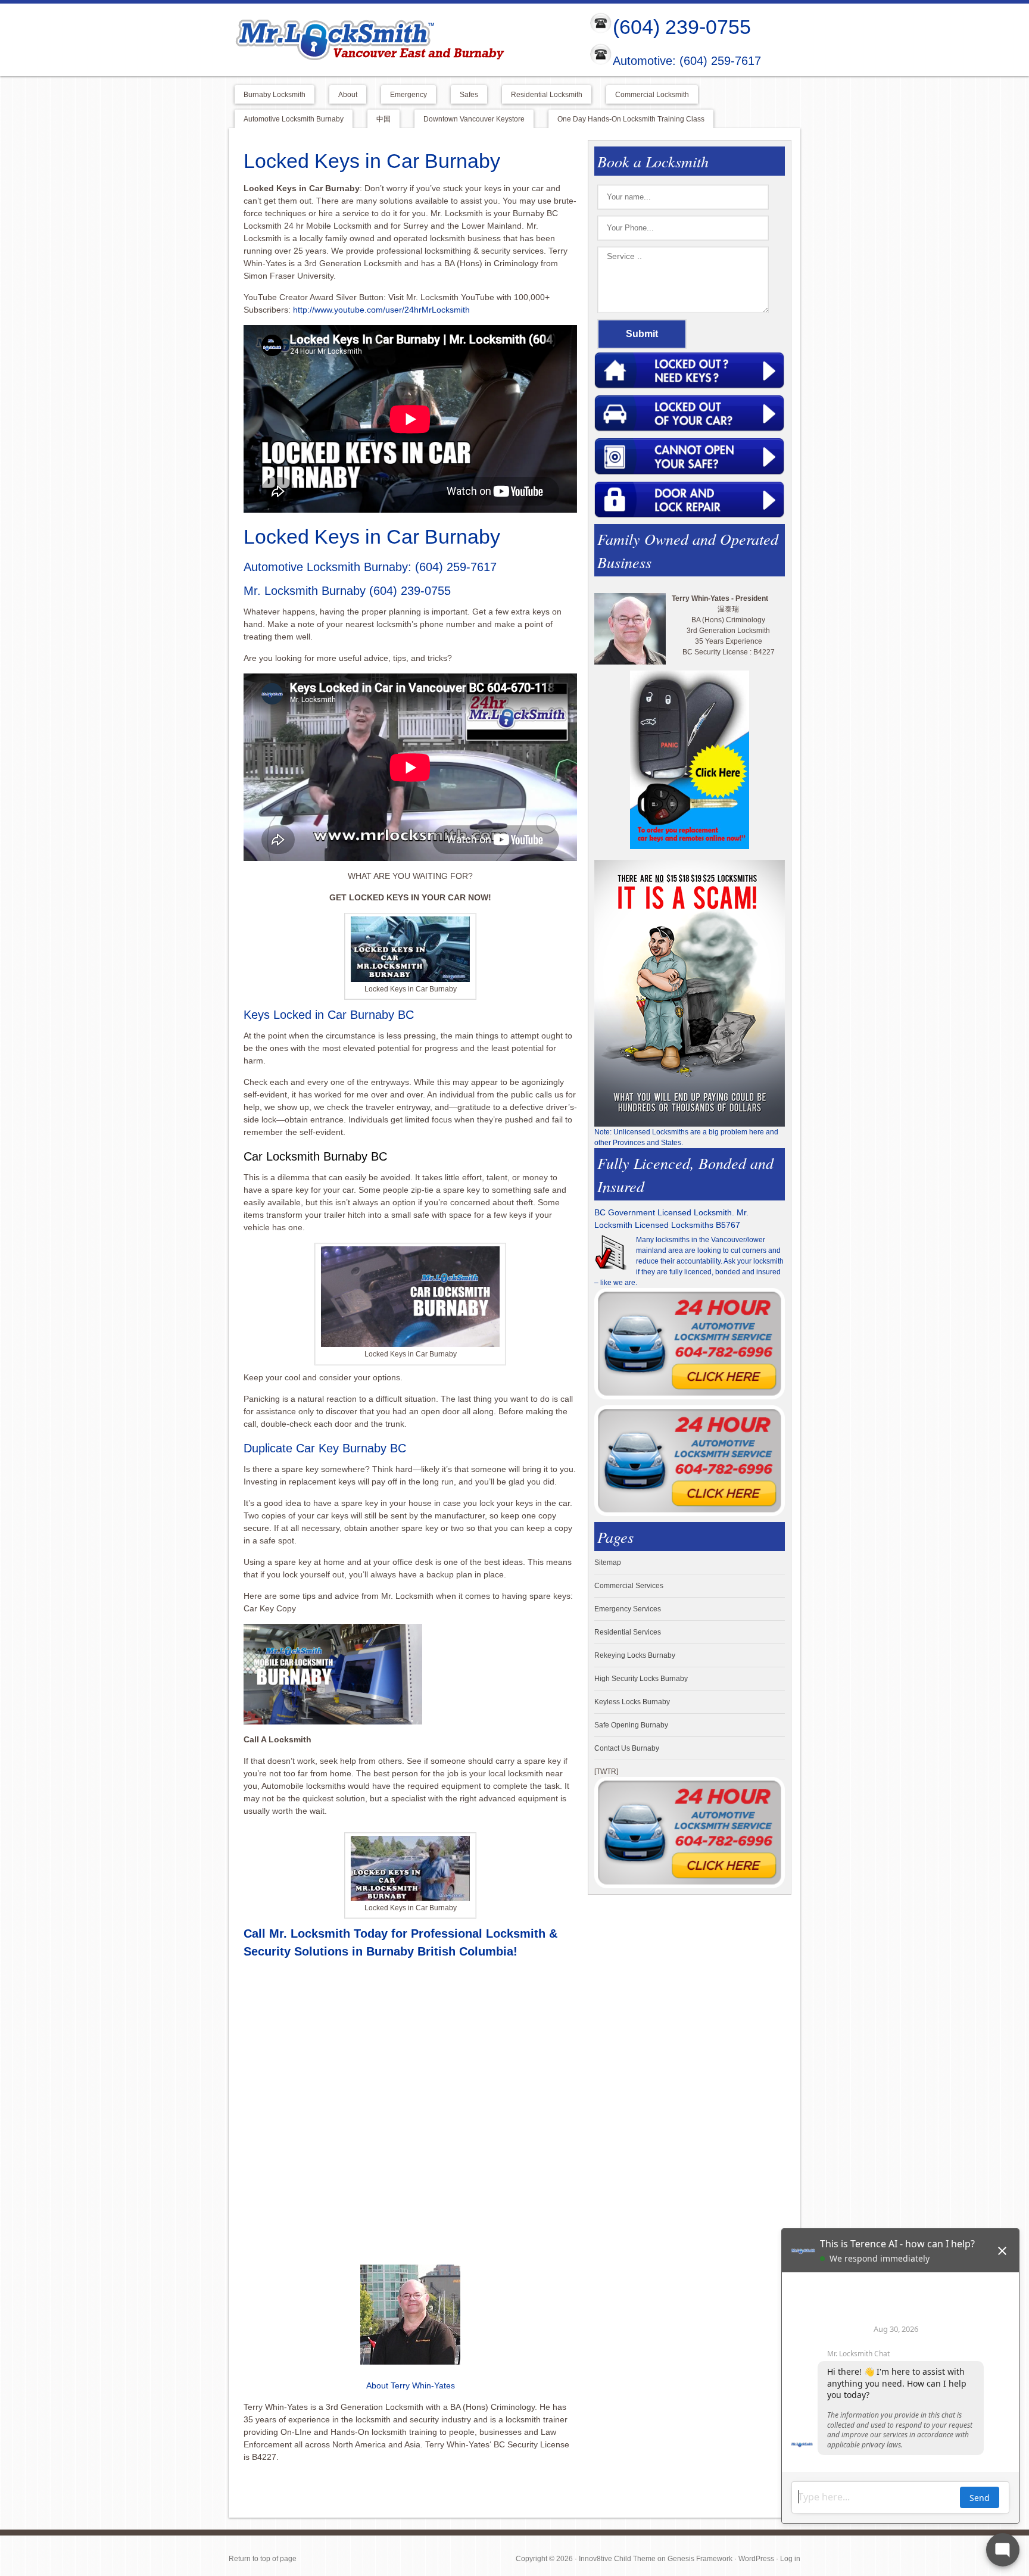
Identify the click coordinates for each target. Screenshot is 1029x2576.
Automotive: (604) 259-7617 (687, 61)
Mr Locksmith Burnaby (399, 39)
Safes (469, 95)
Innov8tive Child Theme (617, 2559)
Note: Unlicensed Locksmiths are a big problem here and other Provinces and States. (686, 1137)
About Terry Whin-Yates (411, 2385)
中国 (383, 119)
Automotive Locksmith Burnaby (294, 119)
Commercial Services (629, 1586)
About (348, 95)
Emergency (409, 95)
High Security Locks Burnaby (641, 1679)
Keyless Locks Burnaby (632, 1702)
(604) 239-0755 (682, 27)
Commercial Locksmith (652, 95)
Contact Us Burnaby (627, 1748)
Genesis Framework (700, 2559)
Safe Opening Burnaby (631, 1725)
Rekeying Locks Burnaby (635, 1655)
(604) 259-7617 (456, 567)
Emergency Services (628, 1609)
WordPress (756, 2559)
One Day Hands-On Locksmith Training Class (631, 119)
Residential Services (628, 1632)
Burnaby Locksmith (275, 95)
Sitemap (608, 1563)
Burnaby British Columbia (440, 1951)
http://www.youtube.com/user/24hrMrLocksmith (381, 310)
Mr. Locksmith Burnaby (305, 591)
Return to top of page (263, 2559)
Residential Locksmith (547, 95)
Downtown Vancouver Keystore (474, 119)
